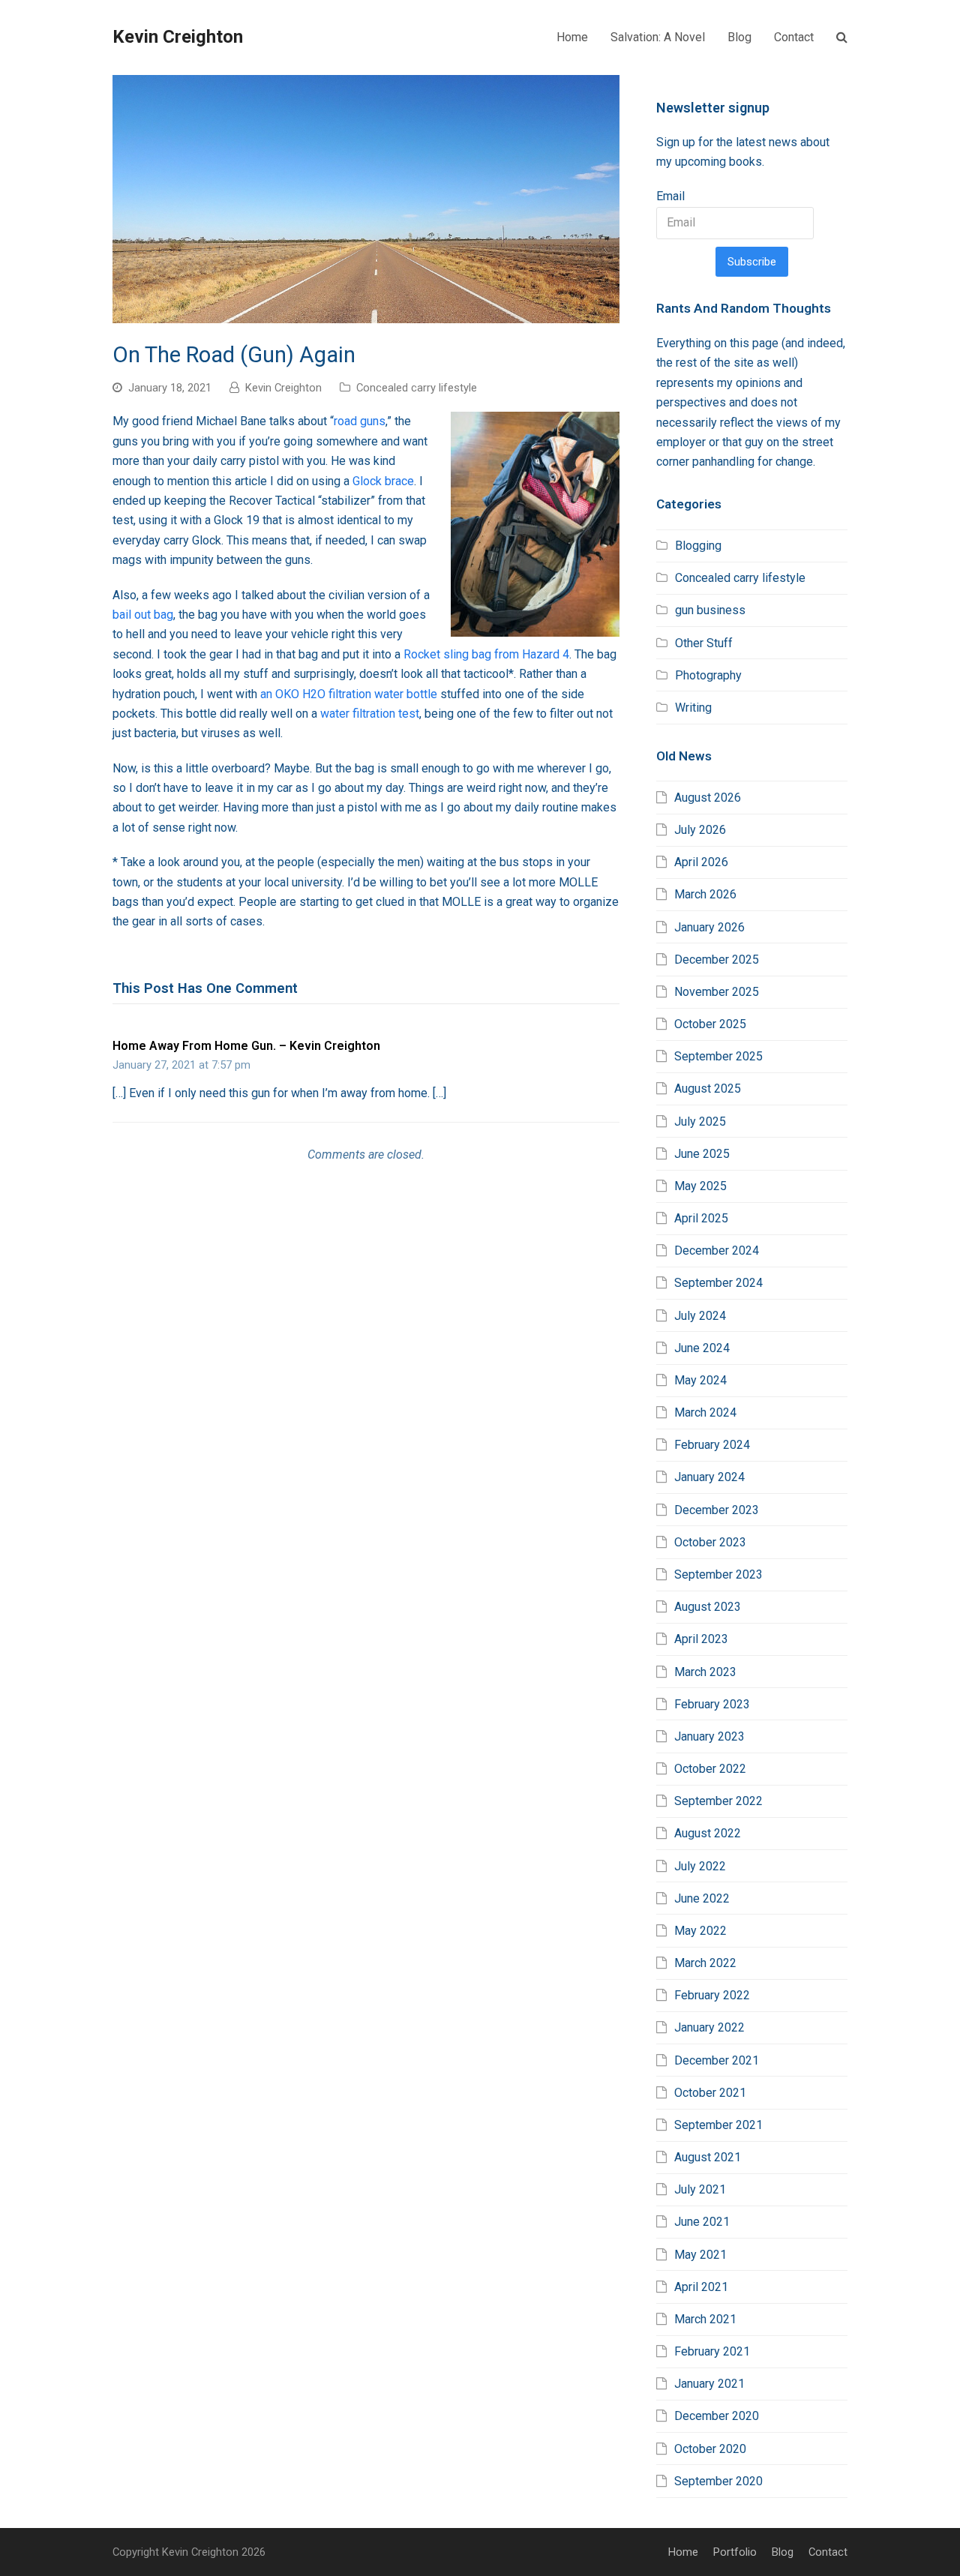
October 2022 (710, 1769)
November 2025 (717, 992)
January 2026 (709, 927)
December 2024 (717, 1251)
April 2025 (701, 1218)
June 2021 (702, 2222)
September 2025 (718, 1056)
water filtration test (370, 714)
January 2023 (709, 1736)
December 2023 (717, 1510)
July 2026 (700, 830)
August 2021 (708, 2157)
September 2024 (718, 1283)
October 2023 (710, 1542)
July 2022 (700, 1866)
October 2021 (710, 2093)
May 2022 (700, 1931)
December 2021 (717, 2060)
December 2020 (717, 2416)
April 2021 (701, 2287)
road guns (360, 421)
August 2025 (708, 1089)
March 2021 (705, 2319)
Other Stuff (704, 643)
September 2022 (718, 1801)
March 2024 (705, 1412)
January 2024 (709, 1477)
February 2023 (712, 1704)
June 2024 (702, 1348)
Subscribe (752, 262)
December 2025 (717, 960)
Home (683, 2552)
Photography (708, 675)
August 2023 (708, 1607)
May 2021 (700, 2255)
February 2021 (712, 2351)
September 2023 (718, 1574)
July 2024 (700, 1316)
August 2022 (708, 1833)
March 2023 (705, 1672)
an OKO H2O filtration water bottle (349, 694)
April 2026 (701, 862)
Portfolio (735, 2552)
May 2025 (700, 1186)
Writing (693, 708)
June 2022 (702, 1898)
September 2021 (718, 2125)
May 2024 (700, 1380)
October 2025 (710, 1024)
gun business (710, 610)
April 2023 (701, 1639)
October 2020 (710, 2449)
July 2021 (700, 2189)
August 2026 (708, 798)
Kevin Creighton (178, 37)
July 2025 (700, 1122)
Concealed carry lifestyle (417, 388)
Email (670, 196)
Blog (783, 2552)
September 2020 (718, 2481)
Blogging (698, 546)
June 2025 (702, 1154)
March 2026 (705, 894)
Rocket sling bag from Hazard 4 (486, 654)
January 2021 (709, 2384)
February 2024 (712, 1445)
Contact (828, 2552)
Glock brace (383, 481)
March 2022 (705, 1963)
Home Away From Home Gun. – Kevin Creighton (246, 1046)
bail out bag (143, 615)
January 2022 (709, 2027)
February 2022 (712, 1995)
